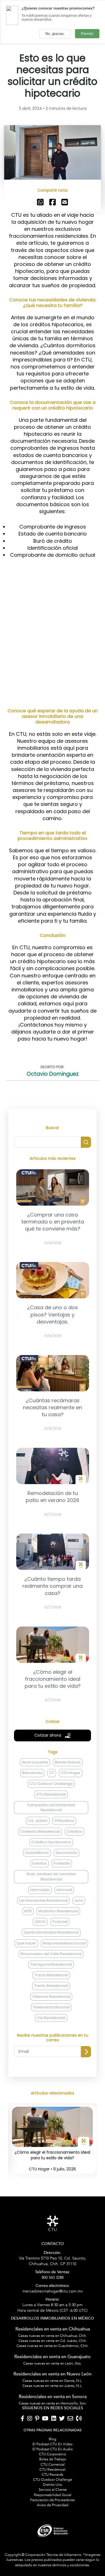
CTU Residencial (51, 1794)
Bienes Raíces (68, 1762)
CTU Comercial (53, 2465)
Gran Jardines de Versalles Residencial (51, 1876)
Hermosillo (40, 1890)
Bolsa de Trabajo (53, 2459)
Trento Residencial (51, 1986)
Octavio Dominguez (53, 1074)
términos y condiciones (71, 2565)
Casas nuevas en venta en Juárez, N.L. (53, 2386)
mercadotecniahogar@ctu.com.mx (53, 2289)
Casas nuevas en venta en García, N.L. (53, 2381)
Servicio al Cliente (53, 2490)
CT (52, 1773)
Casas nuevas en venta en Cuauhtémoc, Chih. (53, 2346)
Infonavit (64, 1890)
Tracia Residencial (51, 1975)
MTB (28, 1911)
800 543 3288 (53, 2275)
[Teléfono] (79, 2419)
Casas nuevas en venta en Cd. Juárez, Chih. (53, 2341)
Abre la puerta (35, 1762)
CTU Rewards (53, 2475)
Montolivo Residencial (58, 1911)
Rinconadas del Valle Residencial (51, 1954)
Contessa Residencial (40, 1831)
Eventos (40, 1863)
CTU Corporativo (53, 2454)
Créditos (74, 1831)
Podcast (60, 1922)
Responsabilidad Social (64, 1943)
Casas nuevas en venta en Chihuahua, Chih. (53, 2336)
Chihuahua (64, 1821)
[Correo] (70, 2419)
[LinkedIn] (54, 2419)
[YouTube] (45, 2419)
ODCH (40, 1922)
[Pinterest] (37, 2419)
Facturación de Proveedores (53, 2500)
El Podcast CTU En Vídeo (53, 2444)
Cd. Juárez (38, 1821)
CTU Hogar (71, 1773)
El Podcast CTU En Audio (53, 2449)
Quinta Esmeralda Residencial (51, 1932)
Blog (53, 2439)
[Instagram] (30, 2419)
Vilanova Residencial (51, 1997)
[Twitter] (62, 2419)
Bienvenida (32, 1773)
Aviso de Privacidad (53, 2505)
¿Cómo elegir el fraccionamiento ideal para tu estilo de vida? (52, 2155)
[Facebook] (23, 2419)
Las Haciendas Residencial (43, 1900)
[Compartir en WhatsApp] (40, 202)
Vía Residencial (51, 2018)
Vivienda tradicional (51, 2007)
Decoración (66, 1853)
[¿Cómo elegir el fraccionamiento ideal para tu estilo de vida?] (53, 2144)
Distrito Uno (53, 2485)
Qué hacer (26, 1943)
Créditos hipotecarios (51, 1842)
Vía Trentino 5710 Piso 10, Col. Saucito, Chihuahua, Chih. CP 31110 (53, 2259)
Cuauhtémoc (37, 1853)
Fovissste (62, 1863)
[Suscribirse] (86, 2052)
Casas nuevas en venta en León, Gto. (53, 2363)
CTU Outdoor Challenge (51, 1784)
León (79, 1900)
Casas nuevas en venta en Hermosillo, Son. (53, 2403)
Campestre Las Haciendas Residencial (51, 1807)
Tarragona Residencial (51, 1964)
